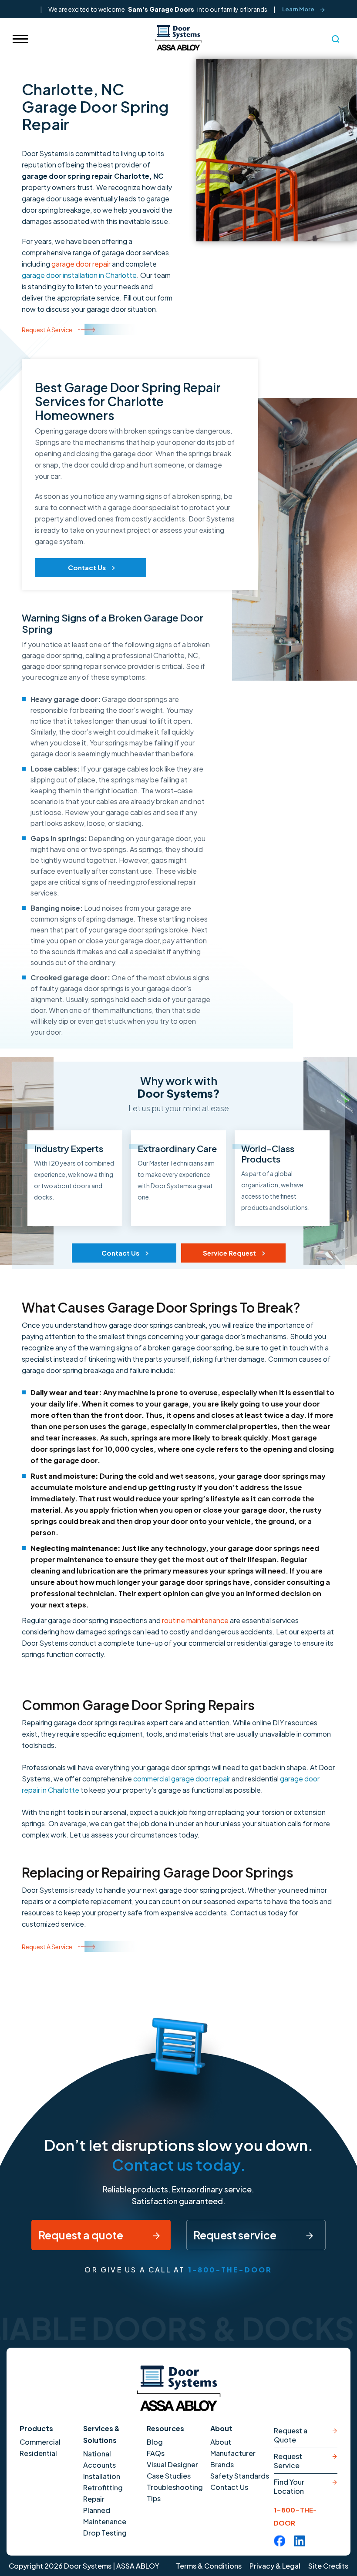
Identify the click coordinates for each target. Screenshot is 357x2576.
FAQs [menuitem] (156, 2453)
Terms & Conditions (209, 2566)
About (221, 2428)
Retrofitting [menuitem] (103, 2487)
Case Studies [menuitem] (169, 2476)
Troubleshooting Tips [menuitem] (175, 2493)
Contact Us (87, 567)
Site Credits (328, 2566)
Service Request (229, 1253)
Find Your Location (289, 2486)
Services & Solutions (101, 2434)
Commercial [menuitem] (40, 2442)
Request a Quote (291, 2435)
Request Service (288, 2461)
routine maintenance (195, 1620)
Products (36, 2428)
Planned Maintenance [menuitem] (105, 2516)
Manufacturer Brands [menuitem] (233, 2459)
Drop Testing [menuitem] (105, 2533)
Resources (165, 2428)
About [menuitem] (221, 2442)
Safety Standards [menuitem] (240, 2476)
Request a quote (82, 2235)
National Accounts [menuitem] (99, 2459)
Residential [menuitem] (38, 2453)
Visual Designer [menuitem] (172, 2464)
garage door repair (81, 264)
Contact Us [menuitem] (229, 2487)
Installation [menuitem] (102, 2476)
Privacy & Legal (275, 2566)
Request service (236, 2235)
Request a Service (47, 330)
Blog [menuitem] (155, 2442)
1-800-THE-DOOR (230, 2270)
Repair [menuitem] (94, 2499)
